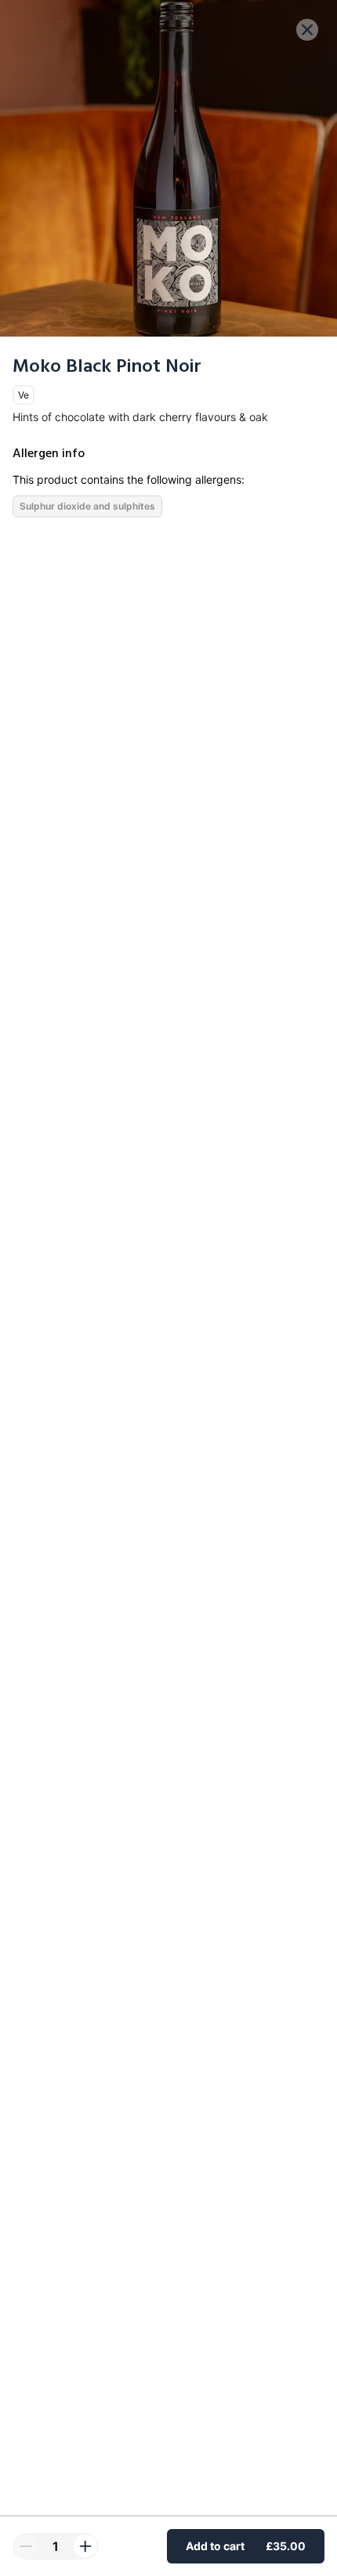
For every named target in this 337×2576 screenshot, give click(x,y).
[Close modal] (307, 30)
